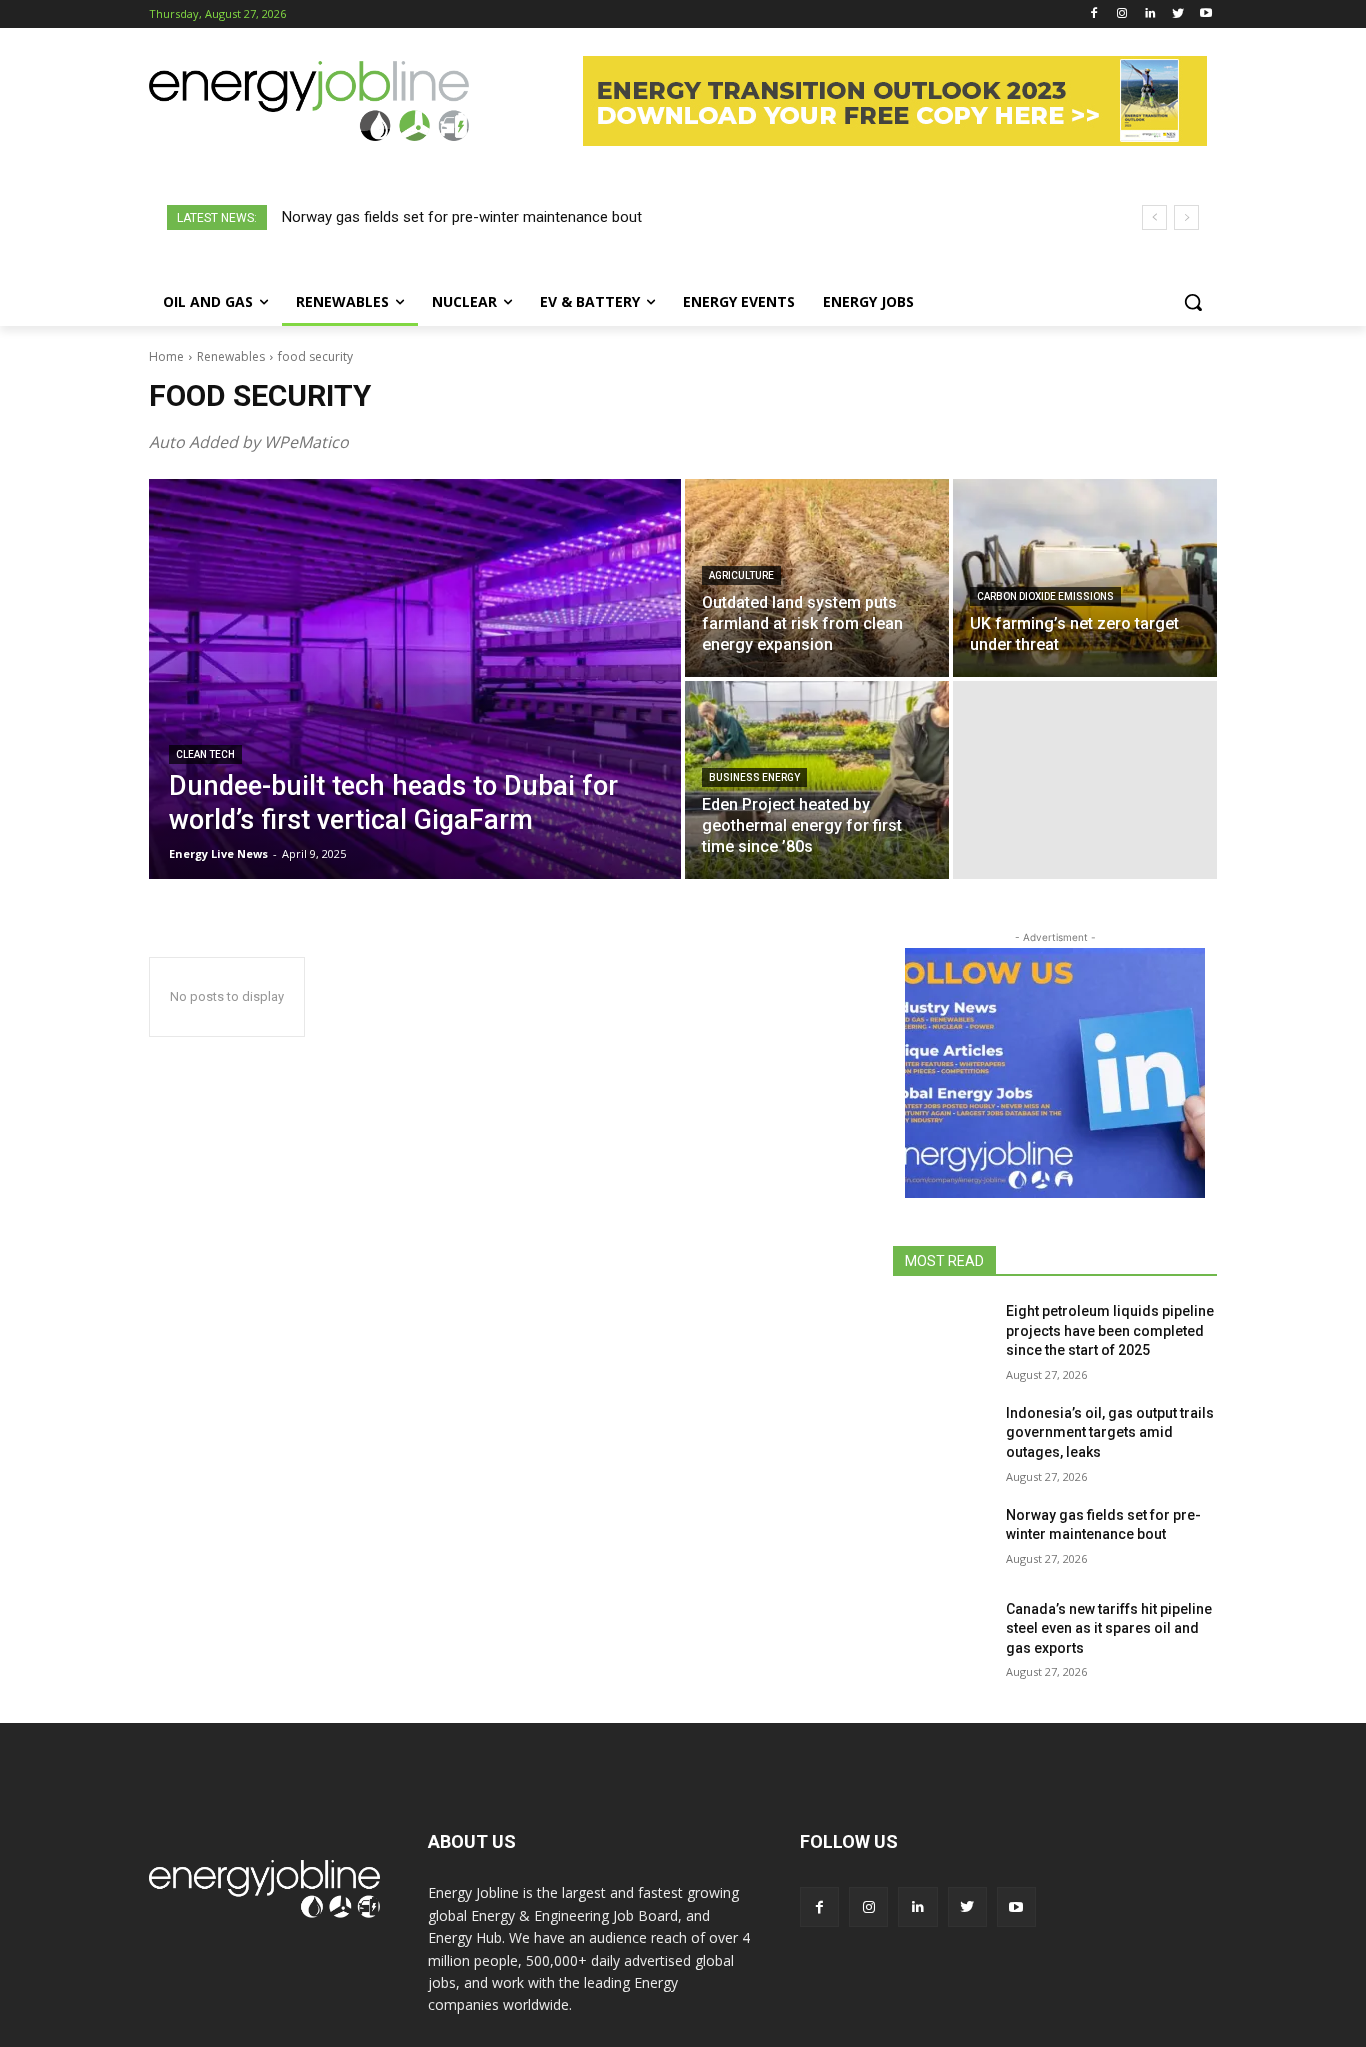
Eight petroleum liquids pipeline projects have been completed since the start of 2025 (1110, 1330)
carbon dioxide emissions (1045, 596)
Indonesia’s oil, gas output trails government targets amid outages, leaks (1110, 1432)
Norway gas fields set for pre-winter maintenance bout (462, 217)
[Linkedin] (1150, 14)
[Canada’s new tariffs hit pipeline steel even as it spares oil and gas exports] (941, 1634)
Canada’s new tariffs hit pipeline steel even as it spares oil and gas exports (1109, 1628)
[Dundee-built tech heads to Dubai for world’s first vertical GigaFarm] (415, 679)
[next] (1186, 217)
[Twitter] (1177, 14)
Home (166, 356)
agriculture (741, 575)
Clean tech (205, 754)
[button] (1193, 302)
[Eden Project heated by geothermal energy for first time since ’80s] (817, 780)
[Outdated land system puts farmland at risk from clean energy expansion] (817, 578)
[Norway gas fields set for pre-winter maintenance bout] (941, 1540)
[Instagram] (1122, 14)
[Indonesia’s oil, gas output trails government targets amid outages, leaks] (941, 1438)
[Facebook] (1094, 14)
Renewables (231, 356)
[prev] (1154, 217)
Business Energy (754, 777)
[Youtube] (1205, 14)
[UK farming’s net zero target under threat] (1085, 578)
